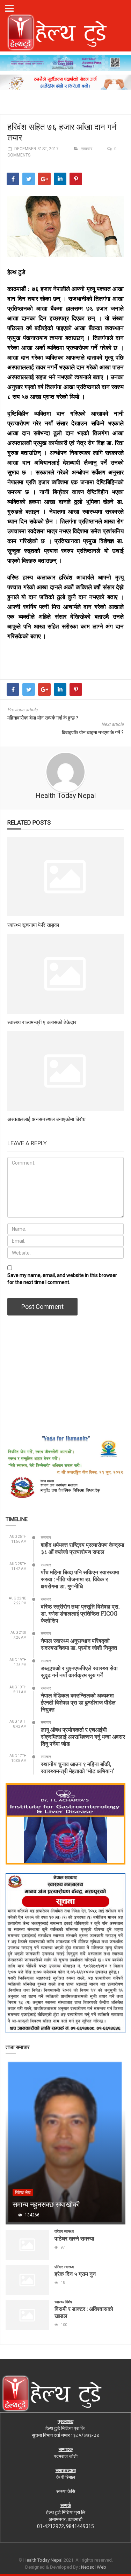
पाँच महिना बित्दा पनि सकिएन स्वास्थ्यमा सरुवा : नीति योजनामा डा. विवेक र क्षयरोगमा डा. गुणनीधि (80, 1579)
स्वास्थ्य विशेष (63, 2302)
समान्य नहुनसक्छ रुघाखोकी (46, 2204)
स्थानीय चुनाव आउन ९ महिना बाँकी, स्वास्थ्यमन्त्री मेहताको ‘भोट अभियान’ (77, 1767)
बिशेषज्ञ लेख (23, 2192)
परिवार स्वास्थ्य (64, 2232)
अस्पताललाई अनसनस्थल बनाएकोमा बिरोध (46, 1119)
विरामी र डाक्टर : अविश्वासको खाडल (84, 2312)
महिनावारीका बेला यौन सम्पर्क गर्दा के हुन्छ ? (43, 718)
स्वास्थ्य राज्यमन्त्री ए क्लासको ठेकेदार (42, 1022)
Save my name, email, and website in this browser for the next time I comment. (62, 1279)
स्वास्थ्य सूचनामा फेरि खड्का (33, 925)
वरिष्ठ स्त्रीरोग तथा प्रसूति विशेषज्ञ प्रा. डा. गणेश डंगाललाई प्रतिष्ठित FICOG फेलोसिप (80, 1613)
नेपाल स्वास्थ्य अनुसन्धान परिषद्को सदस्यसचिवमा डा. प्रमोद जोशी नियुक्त (79, 1644)
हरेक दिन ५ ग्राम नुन (75, 2274)
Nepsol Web (94, 2567)
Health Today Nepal (65, 796)
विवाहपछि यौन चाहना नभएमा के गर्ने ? (93, 732)
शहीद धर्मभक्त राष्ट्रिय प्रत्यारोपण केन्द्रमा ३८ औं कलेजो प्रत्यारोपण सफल (83, 1548)
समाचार (87, 149)
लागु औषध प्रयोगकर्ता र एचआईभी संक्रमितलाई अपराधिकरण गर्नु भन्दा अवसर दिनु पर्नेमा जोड (83, 1737)
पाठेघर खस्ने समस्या (74, 2238)
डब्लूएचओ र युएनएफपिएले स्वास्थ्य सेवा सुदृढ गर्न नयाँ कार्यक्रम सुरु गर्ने (79, 1671)
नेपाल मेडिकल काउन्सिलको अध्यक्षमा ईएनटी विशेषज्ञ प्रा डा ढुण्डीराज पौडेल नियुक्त (78, 1702)
